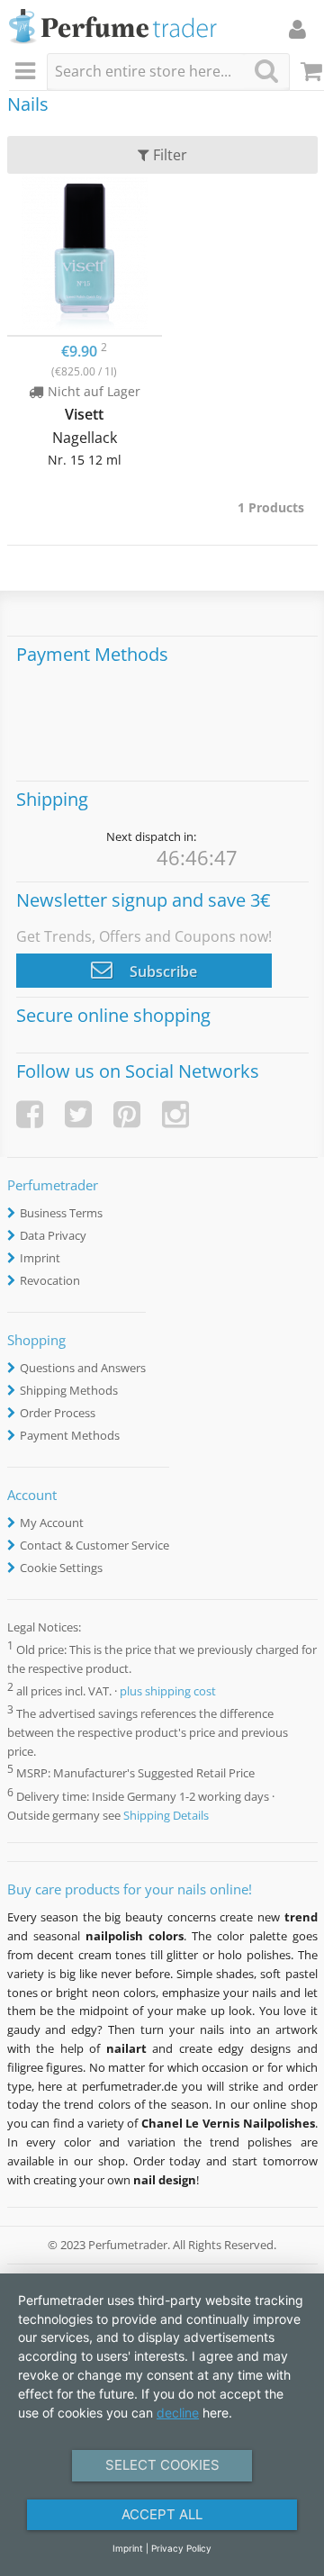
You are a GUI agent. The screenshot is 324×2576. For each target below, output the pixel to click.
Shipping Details (166, 1815)
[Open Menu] (28, 72)
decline (178, 2413)
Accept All (162, 2514)
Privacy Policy (181, 2548)
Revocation (50, 1280)
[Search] (266, 71)
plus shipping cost (168, 1691)
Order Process (58, 1413)
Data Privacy (53, 1235)
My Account (52, 1523)
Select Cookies (162, 2465)
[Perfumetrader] (113, 27)
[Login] (297, 29)
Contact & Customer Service (94, 1545)
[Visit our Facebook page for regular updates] (30, 1114)
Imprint (40, 1258)
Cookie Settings (61, 1568)
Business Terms (61, 1213)
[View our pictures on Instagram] (175, 1114)
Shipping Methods (69, 1390)
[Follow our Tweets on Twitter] (78, 1114)
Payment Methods (70, 1435)
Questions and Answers (83, 1368)
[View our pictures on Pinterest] (127, 1114)
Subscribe (162, 972)
